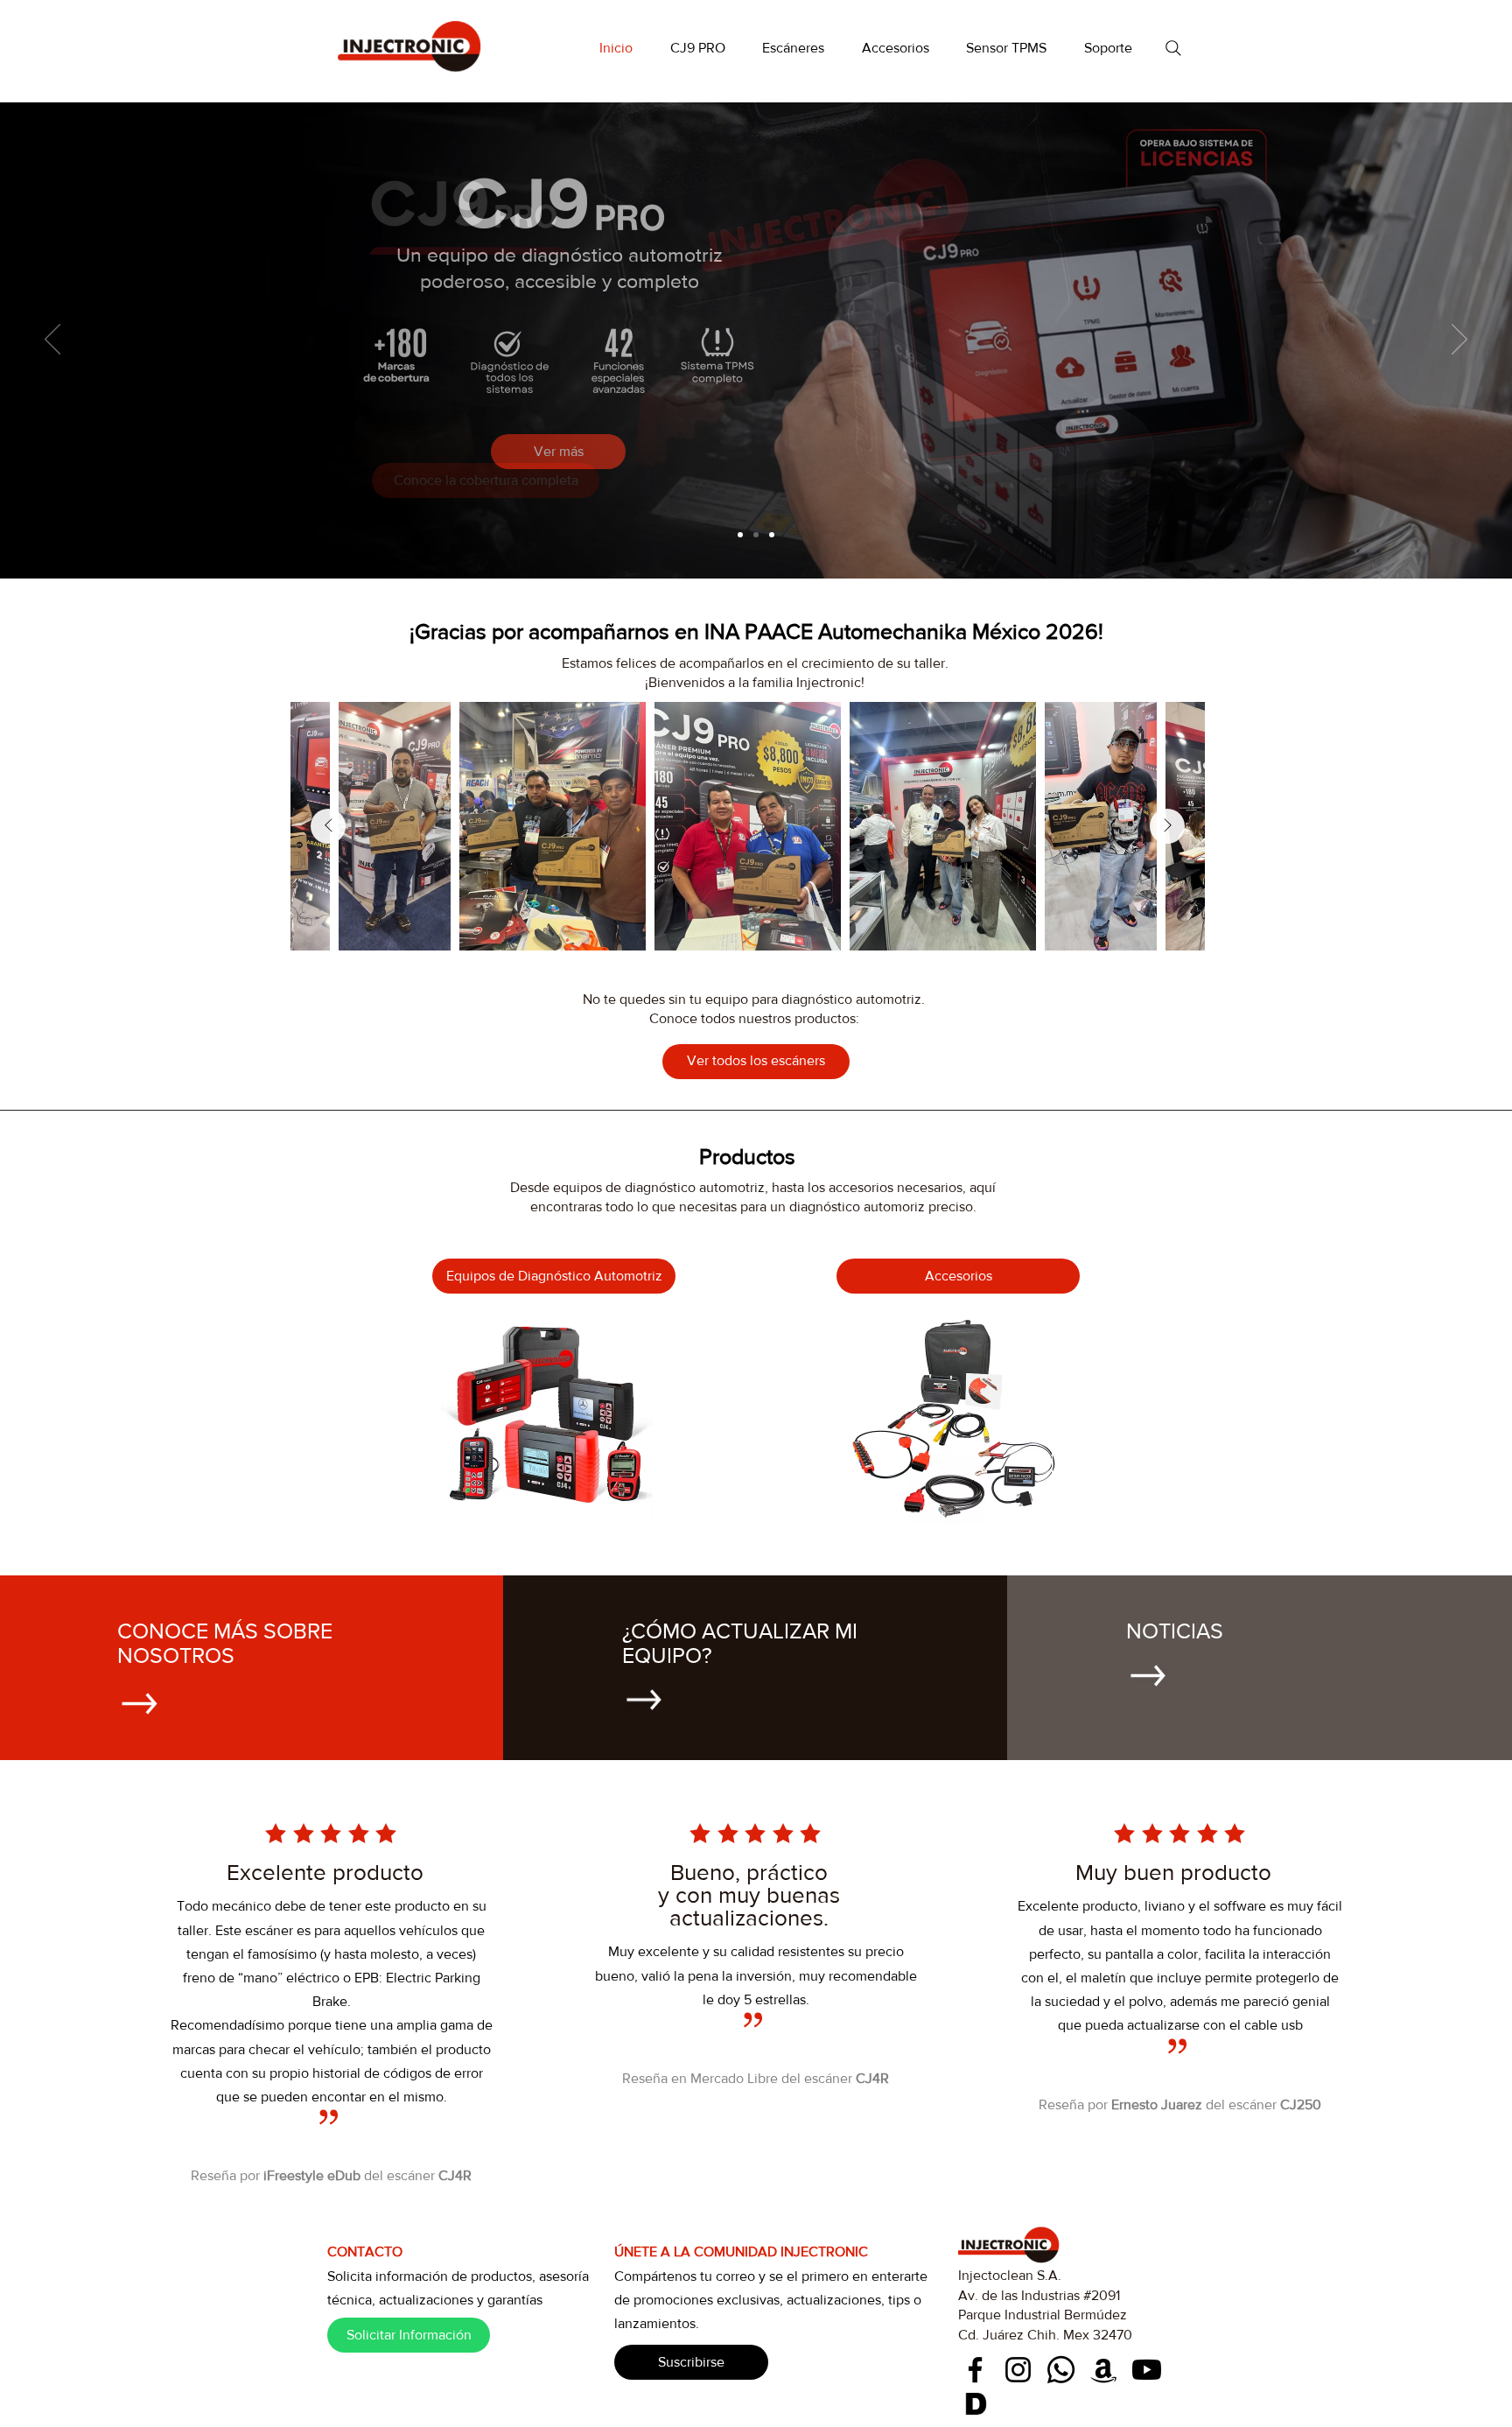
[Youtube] (1147, 2370)
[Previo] (52, 340)
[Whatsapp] (1061, 2370)
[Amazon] (1104, 2370)
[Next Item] (1167, 826)
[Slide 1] (740, 535)
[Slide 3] (772, 535)
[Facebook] (975, 2370)
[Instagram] (1018, 2370)
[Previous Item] (328, 826)
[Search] (1173, 48)
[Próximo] (1459, 340)
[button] (794, 48)
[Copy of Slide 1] (756, 535)
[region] (548, 1418)
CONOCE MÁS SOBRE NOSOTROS (225, 1643)
